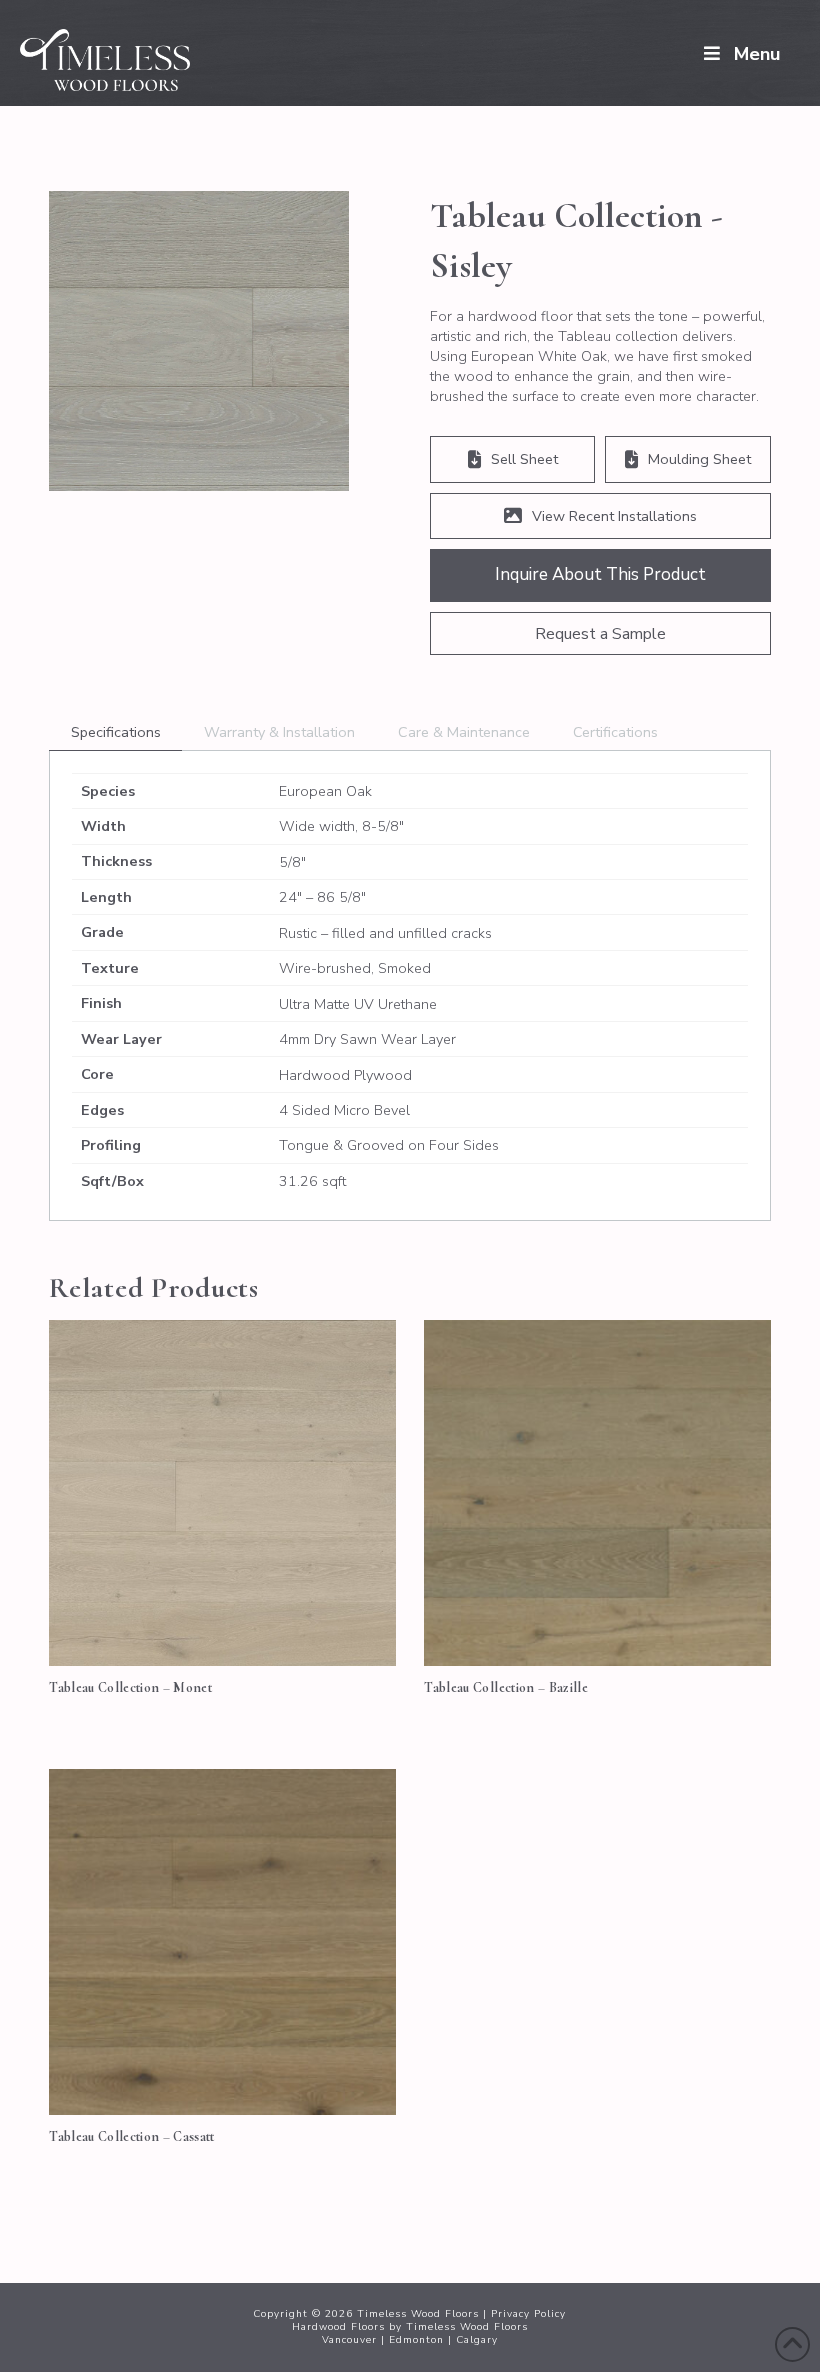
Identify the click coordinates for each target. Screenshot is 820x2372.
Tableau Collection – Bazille (506, 1687)
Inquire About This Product (600, 574)
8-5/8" (383, 826)
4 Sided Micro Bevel (344, 1110)
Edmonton (416, 2340)
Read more (222, 1628)
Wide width (317, 826)
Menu (757, 54)
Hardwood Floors (338, 2327)
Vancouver (349, 2340)
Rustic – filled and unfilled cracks (385, 933)
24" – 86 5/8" (322, 897)
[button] (600, 633)
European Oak (325, 791)
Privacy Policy (528, 2314)
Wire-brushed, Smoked (355, 968)
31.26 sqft (312, 1181)
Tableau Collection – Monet (130, 1687)
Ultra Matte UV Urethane (358, 1004)
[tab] (115, 732)
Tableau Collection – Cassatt (132, 2136)
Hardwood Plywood (345, 1075)
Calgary (477, 2340)
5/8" (292, 862)
